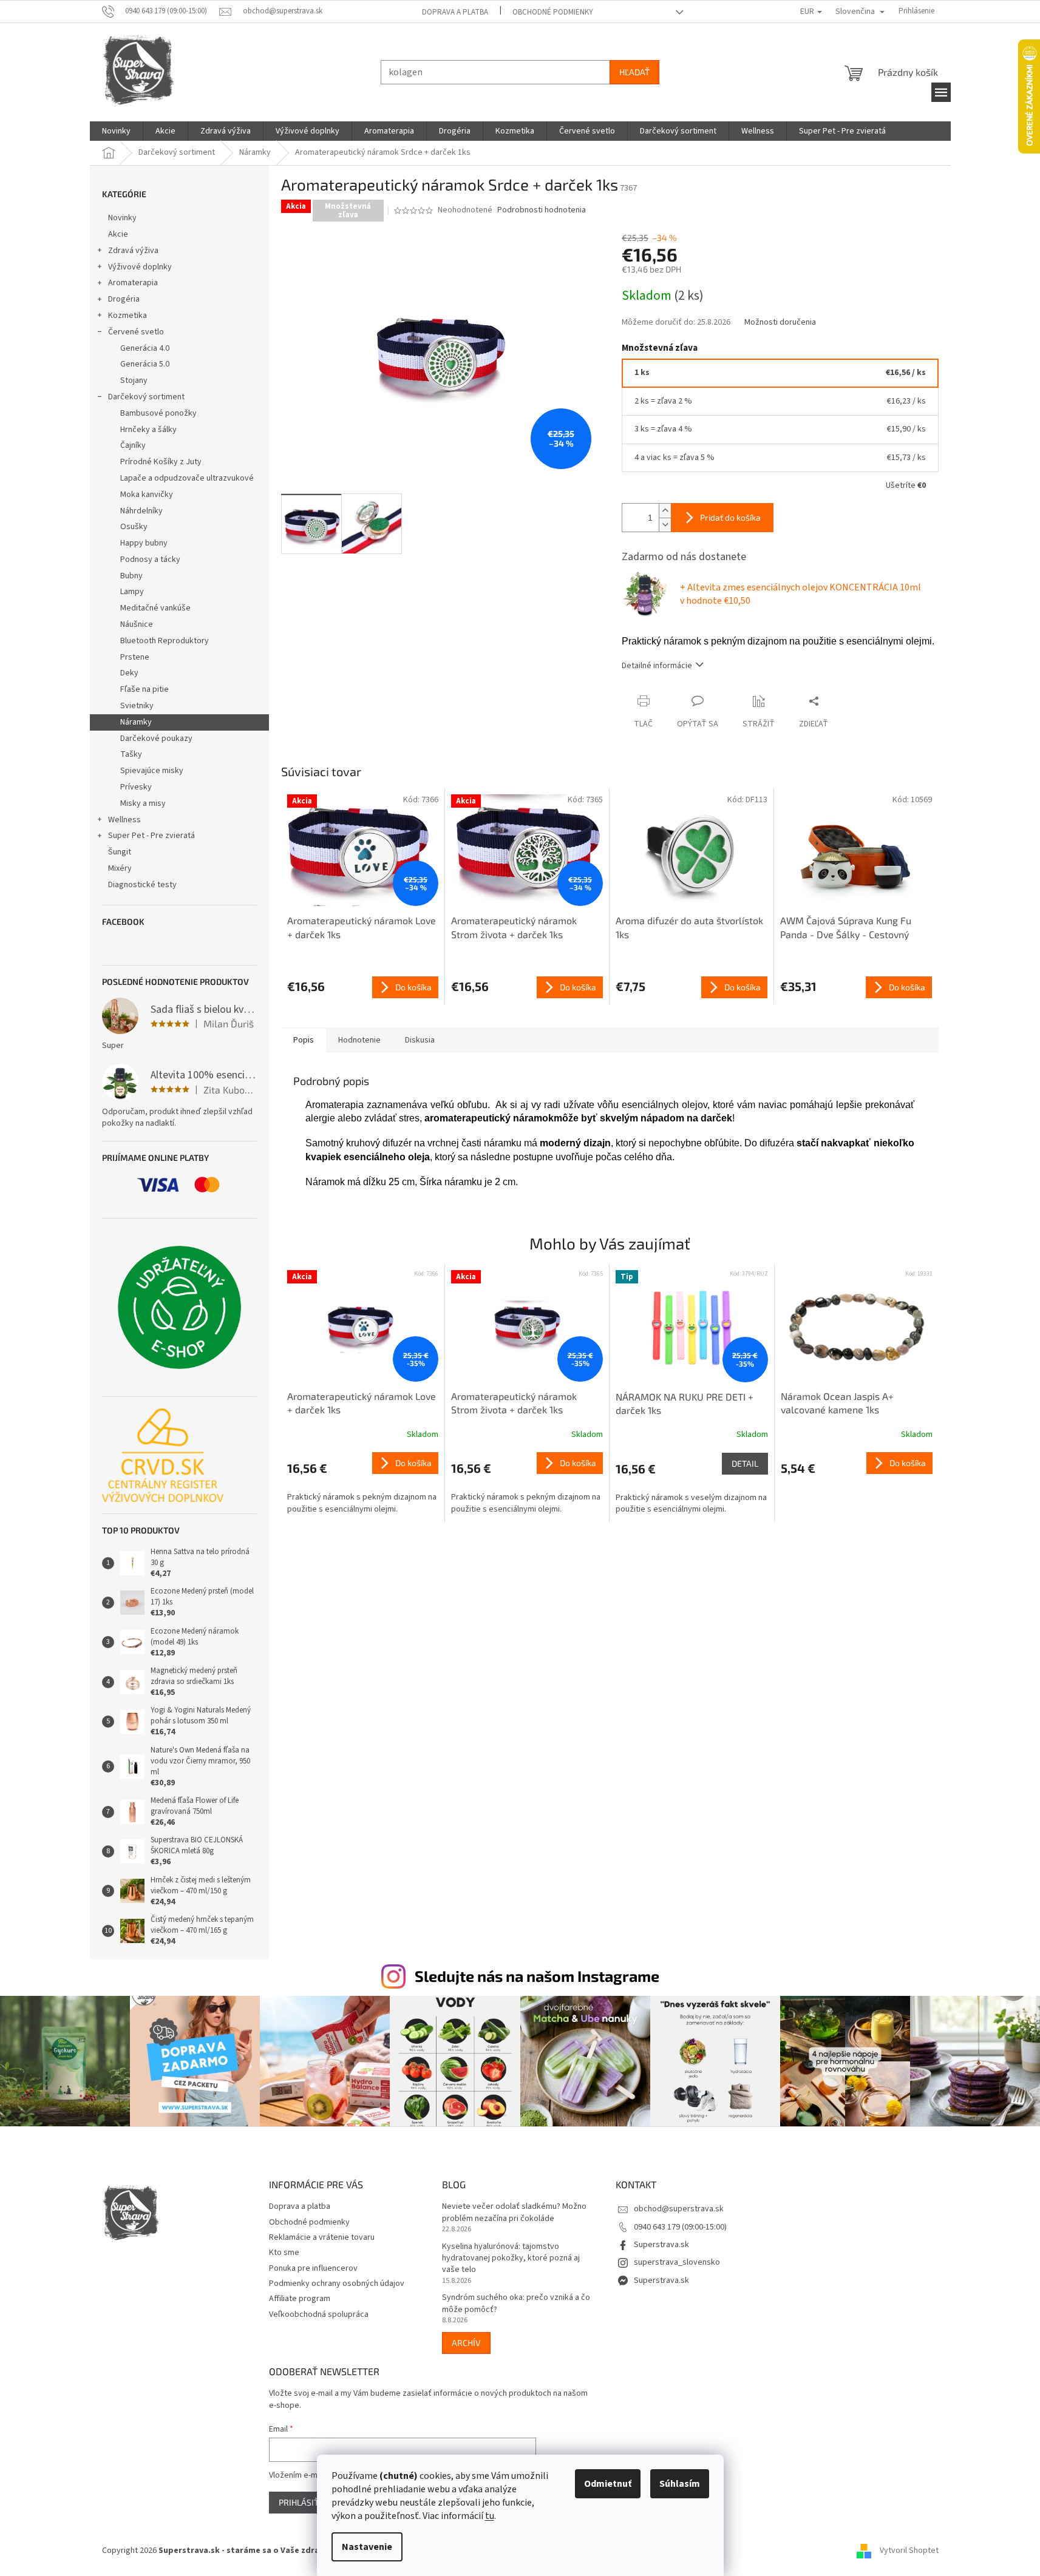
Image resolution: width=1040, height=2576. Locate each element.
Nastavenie (367, 2547)
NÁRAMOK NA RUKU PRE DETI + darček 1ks (685, 1403)
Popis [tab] (304, 1040)
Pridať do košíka (730, 517)
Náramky (136, 722)
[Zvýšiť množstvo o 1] (665, 511)
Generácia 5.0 (145, 364)
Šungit (120, 852)
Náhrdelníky (141, 511)
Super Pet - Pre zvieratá (151, 836)
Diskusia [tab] (420, 1040)
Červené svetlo (136, 332)
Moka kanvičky (147, 495)
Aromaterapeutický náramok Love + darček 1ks (362, 1403)
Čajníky (133, 445)
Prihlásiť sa (305, 2502)
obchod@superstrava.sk (679, 2209)
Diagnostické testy (142, 885)
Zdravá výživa (133, 251)
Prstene (135, 657)
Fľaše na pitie (144, 689)
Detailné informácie (657, 666)
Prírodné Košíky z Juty (161, 462)
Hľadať (634, 72)
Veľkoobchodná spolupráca (319, 2314)
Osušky (134, 527)
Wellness (124, 820)
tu (490, 2516)
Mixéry (120, 868)
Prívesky (136, 787)
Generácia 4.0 (145, 348)
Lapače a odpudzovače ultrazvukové (187, 478)
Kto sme (284, 2253)
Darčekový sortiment (146, 397)
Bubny (131, 576)
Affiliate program (300, 2299)
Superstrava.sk (661, 2245)
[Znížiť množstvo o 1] (665, 525)
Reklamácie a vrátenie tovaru (322, 2237)
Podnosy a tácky (150, 559)
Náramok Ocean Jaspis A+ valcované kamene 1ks (837, 1403)
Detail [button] (745, 1463)
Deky (129, 673)
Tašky (131, 754)
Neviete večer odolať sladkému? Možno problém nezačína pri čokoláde (514, 2213)
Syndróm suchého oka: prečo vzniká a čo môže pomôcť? (516, 2304)
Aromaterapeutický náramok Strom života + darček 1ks (514, 1403)
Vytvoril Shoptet (909, 2551)
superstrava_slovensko (677, 2262)
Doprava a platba (455, 12)
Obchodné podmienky (553, 12)
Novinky (122, 218)
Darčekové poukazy (156, 739)
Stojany (134, 380)
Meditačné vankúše (155, 608)
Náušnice (137, 624)
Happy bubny (144, 543)
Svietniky (137, 706)
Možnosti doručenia (780, 323)
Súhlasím (680, 2484)
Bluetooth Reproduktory (165, 641)
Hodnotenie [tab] (359, 1040)
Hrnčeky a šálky (148, 430)
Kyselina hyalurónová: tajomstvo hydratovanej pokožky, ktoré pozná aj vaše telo (511, 2259)
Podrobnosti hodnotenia (542, 210)
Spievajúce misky (152, 771)
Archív (466, 2343)
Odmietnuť (608, 2484)
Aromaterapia (133, 283)
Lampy (132, 592)
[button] (363, 1484)
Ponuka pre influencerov (313, 2268)
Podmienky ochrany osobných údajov (337, 2284)
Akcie (118, 234)
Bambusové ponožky (158, 413)
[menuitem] (116, 131)
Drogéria (124, 299)
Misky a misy (143, 803)
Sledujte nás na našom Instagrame (537, 1976)
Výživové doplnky (140, 267)
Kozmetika (127, 316)
